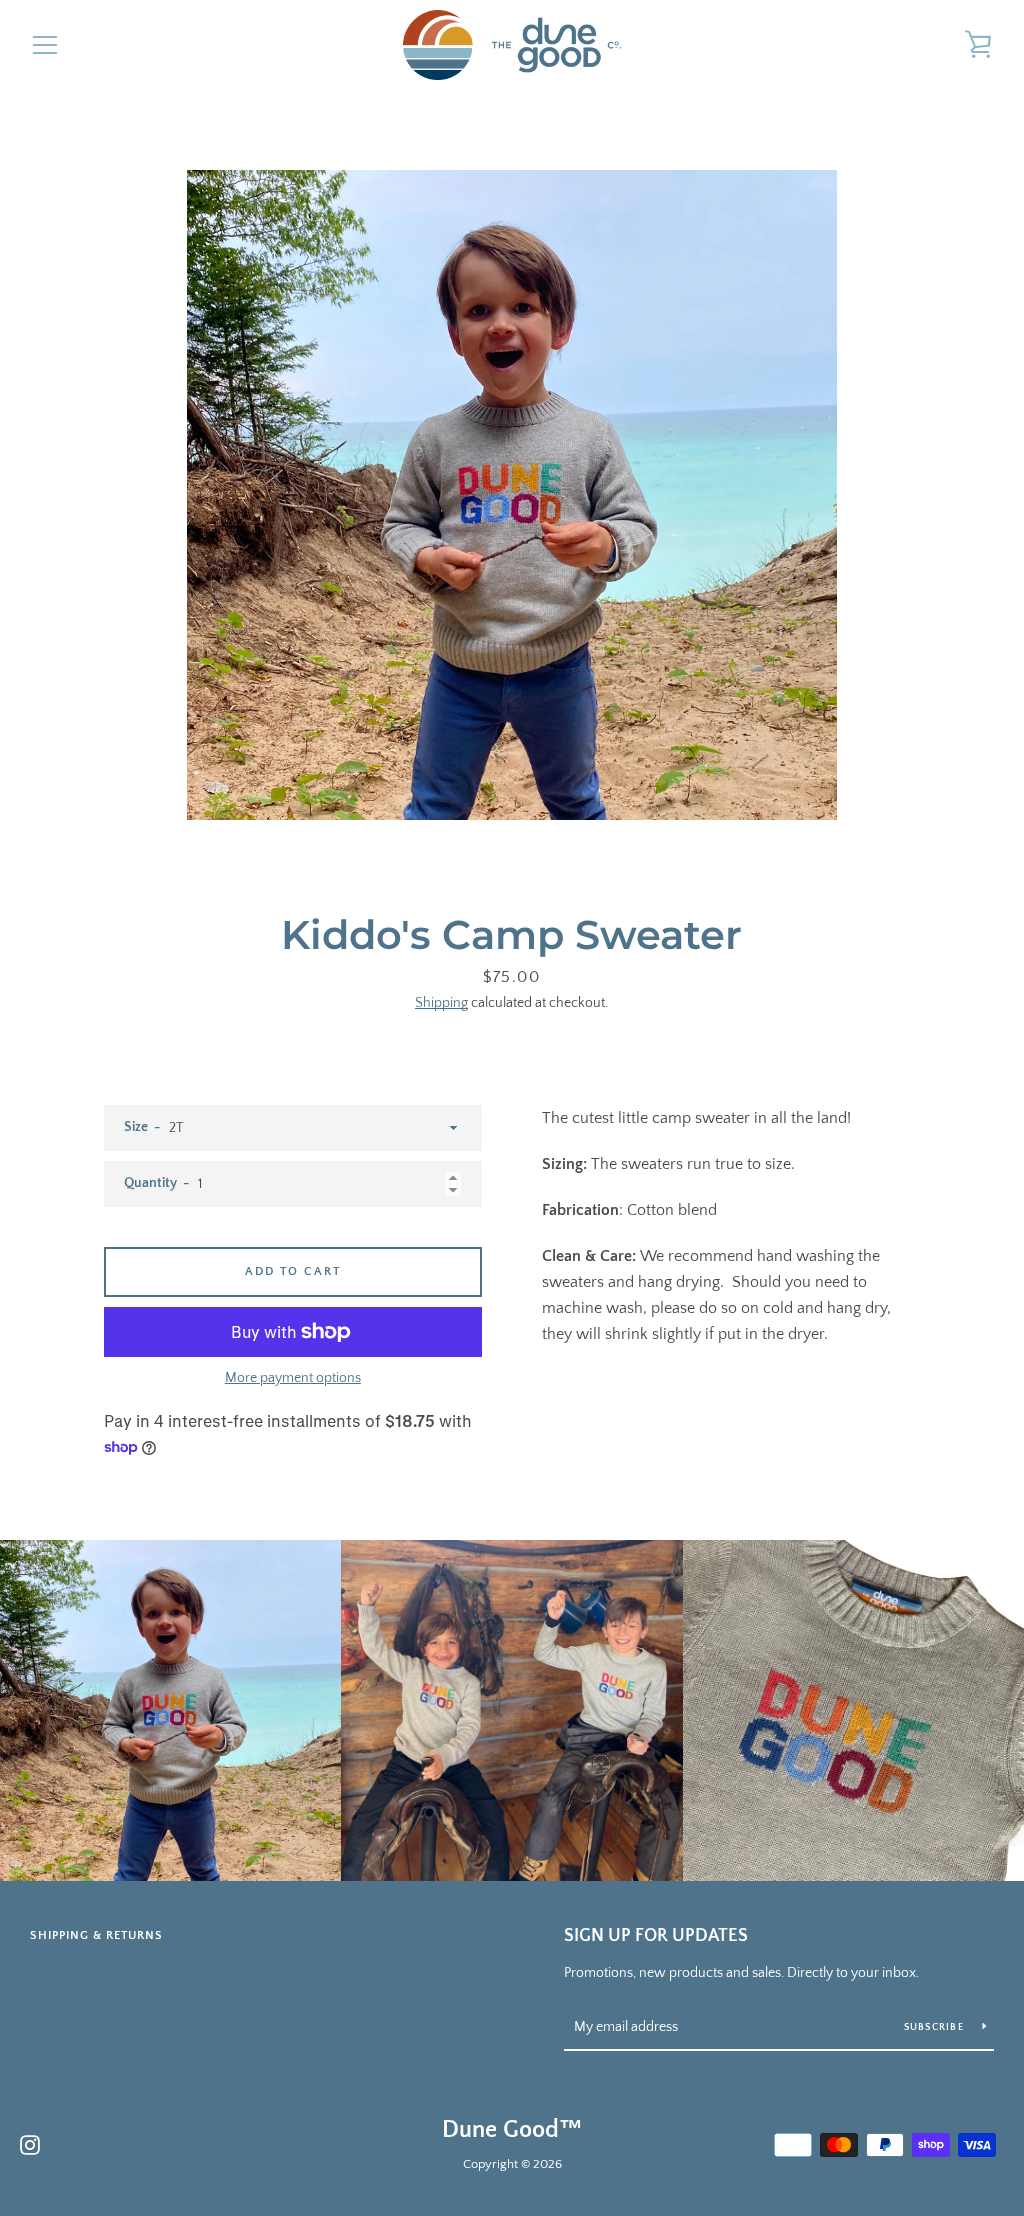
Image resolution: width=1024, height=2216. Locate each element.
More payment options (293, 1378)
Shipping (441, 1003)
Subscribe (936, 2027)
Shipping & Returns (96, 1935)
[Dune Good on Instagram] (30, 2144)
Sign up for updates (656, 1936)
